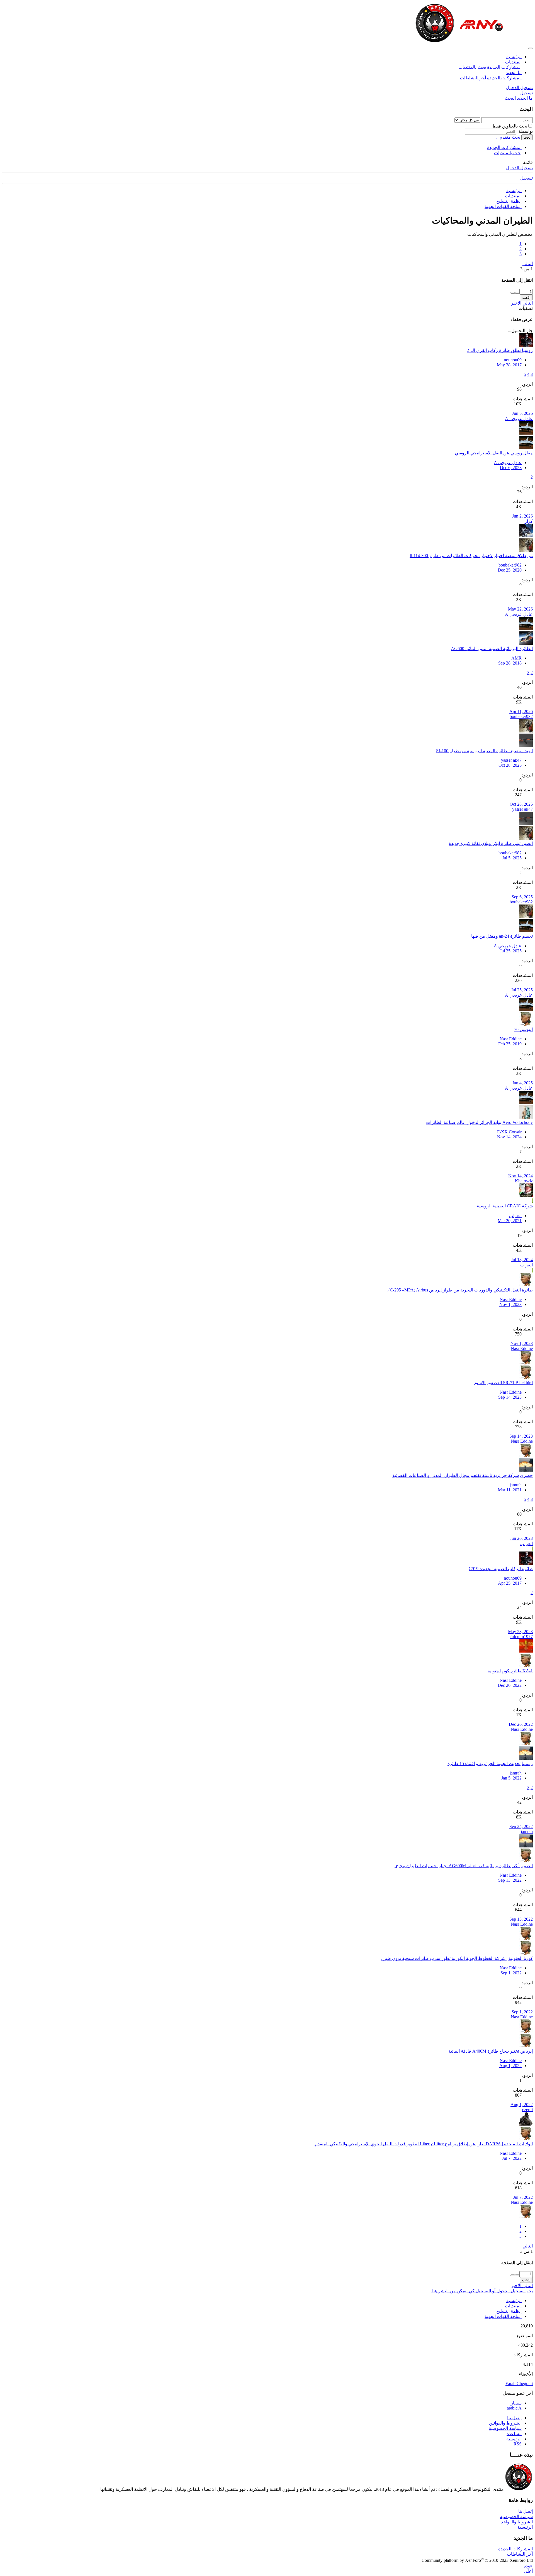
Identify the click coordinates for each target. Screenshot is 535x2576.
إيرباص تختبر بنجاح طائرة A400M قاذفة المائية (491, 2051)
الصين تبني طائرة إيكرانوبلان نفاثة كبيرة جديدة (491, 843)
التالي (528, 264)
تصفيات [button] (526, 308)
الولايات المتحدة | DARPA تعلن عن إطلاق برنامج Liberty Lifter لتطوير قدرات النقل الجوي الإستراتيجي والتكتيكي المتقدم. (423, 2144)
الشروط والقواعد (517, 2522)
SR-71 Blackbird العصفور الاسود (503, 1383)
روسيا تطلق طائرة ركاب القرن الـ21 (500, 350)
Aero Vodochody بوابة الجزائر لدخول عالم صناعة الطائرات (479, 1122)
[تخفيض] (513, 293)
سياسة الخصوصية (505, 2428)
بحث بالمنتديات (472, 67)
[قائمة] (531, 48)
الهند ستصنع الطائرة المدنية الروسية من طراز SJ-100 (484, 751)
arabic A (514, 2408)
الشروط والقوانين (505, 2423)
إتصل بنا (514, 2418)
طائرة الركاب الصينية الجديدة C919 (501, 1569)
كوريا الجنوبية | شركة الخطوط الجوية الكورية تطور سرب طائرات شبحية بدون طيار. (457, 1958)
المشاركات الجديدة (504, 67)
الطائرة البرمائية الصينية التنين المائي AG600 (492, 649)
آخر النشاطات (473, 78)
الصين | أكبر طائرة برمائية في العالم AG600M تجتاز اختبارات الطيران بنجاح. (464, 1866)
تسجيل (527, 178)
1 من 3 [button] (527, 269)
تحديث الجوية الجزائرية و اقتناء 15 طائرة (484, 1764)
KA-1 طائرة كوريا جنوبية (510, 1671)
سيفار (516, 2403)
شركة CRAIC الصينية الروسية (505, 1206)
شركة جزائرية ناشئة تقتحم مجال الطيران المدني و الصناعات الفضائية (456, 1475)
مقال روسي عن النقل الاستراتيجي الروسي (494, 453)
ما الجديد (514, 73)
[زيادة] (517, 293)
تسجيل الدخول (519, 168)
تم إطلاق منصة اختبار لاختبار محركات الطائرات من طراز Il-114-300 (471, 556)
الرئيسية (514, 57)
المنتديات (513, 62)
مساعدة (514, 2434)
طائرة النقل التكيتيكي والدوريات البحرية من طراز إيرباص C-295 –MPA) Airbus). (460, 1290)
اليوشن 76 (523, 1029)
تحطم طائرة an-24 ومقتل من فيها (502, 936)
